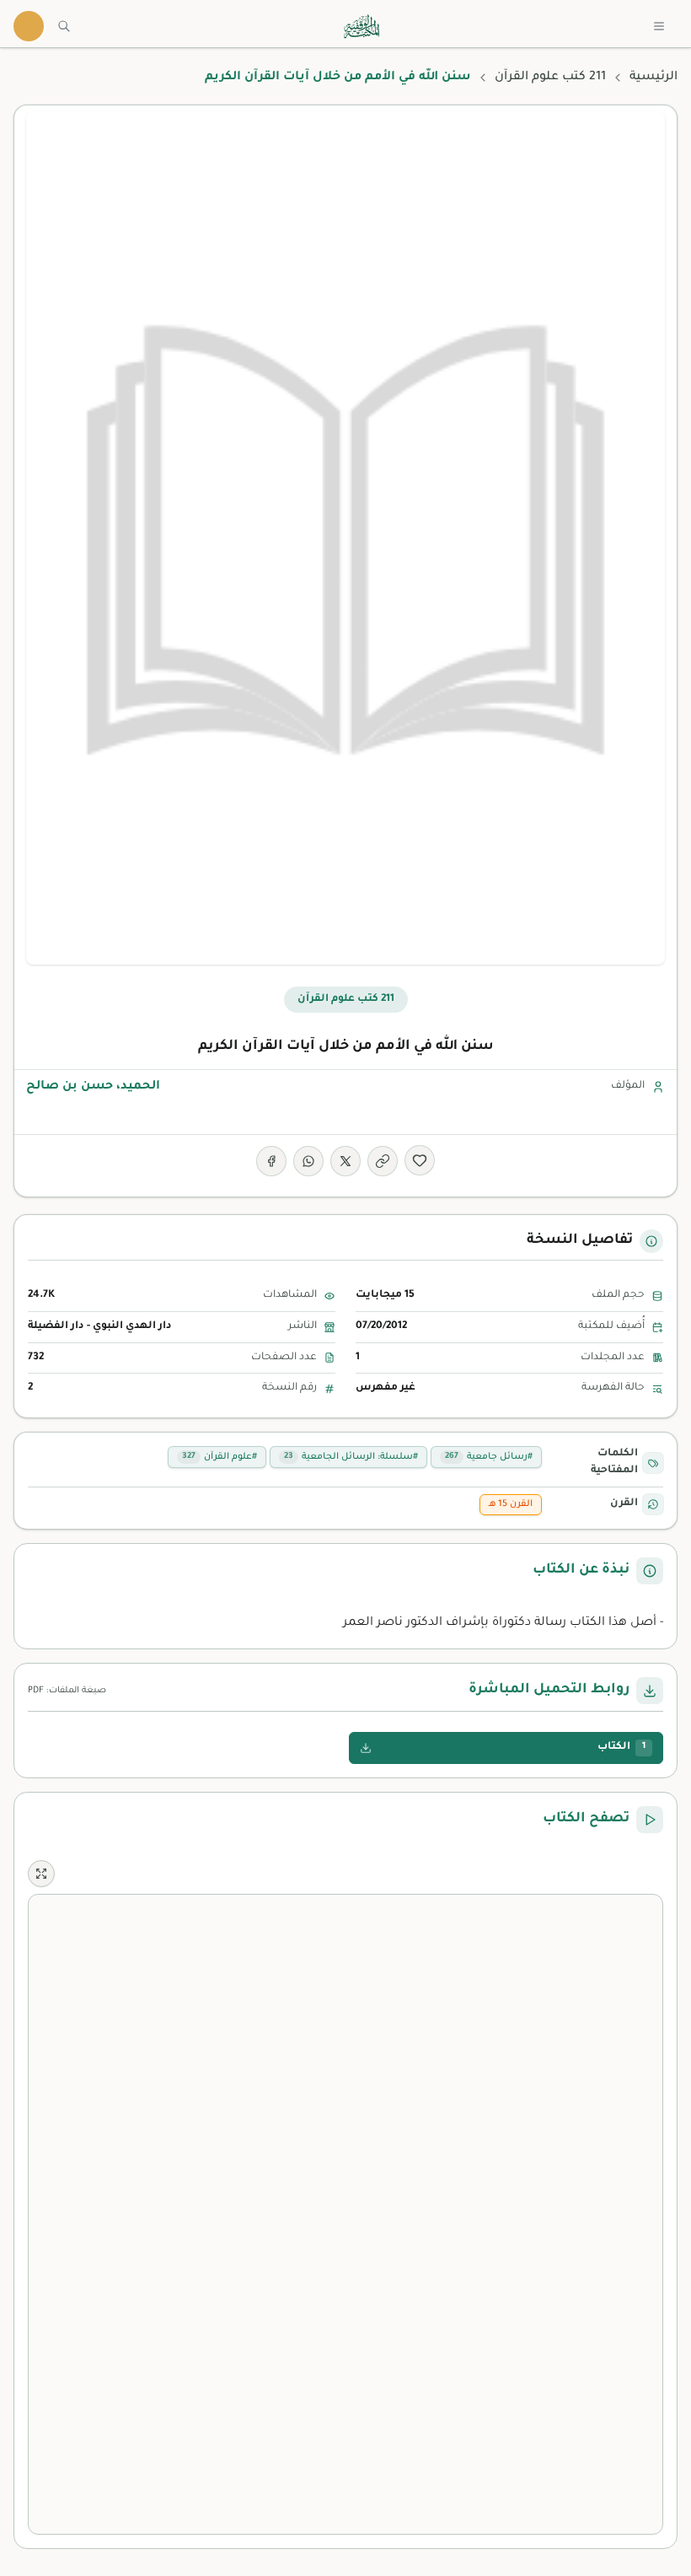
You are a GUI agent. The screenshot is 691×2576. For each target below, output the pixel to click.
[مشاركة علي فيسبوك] (271, 1161)
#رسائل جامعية (489, 1457)
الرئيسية (654, 78)
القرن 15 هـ (511, 1504)
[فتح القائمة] (659, 26)
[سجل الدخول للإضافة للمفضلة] (420, 1160)
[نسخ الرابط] (383, 1161)
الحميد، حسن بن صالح (93, 1087)
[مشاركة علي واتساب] (308, 1161)
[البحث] (64, 26)
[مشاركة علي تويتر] (345, 1161)
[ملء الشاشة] (41, 1874)
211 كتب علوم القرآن (550, 78)
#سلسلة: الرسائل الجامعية (351, 1457)
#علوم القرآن (220, 1457)
